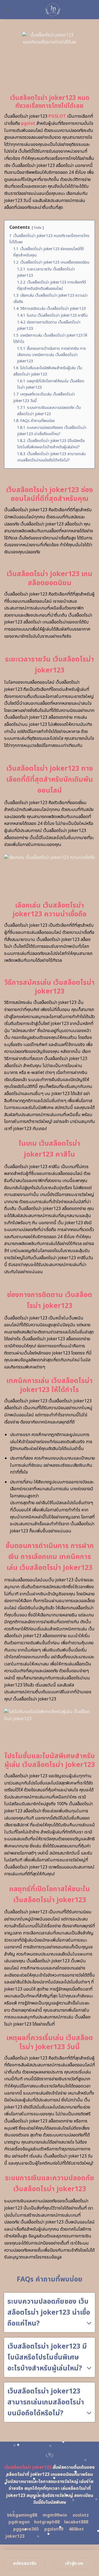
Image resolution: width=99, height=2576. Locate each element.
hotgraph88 (47, 2522)
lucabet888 (76, 2522)
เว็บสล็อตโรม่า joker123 (28, 2467)
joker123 (15, 2536)
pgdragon (19, 2522)
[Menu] (7, 9)
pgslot (28, 123)
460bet (76, 2529)
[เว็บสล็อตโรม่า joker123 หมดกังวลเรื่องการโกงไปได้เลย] (53, 10)
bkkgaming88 (22, 2515)
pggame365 (26, 2529)
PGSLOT (57, 116)
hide (38, 228)
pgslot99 (54, 2529)
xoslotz (81, 2515)
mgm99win (55, 2515)
